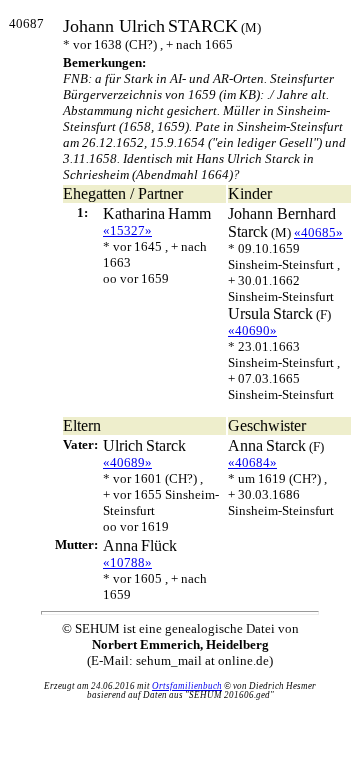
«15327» (127, 230)
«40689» (127, 462)
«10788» (127, 562)
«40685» (318, 232)
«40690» (252, 330)
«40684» (252, 462)
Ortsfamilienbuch (187, 686)
